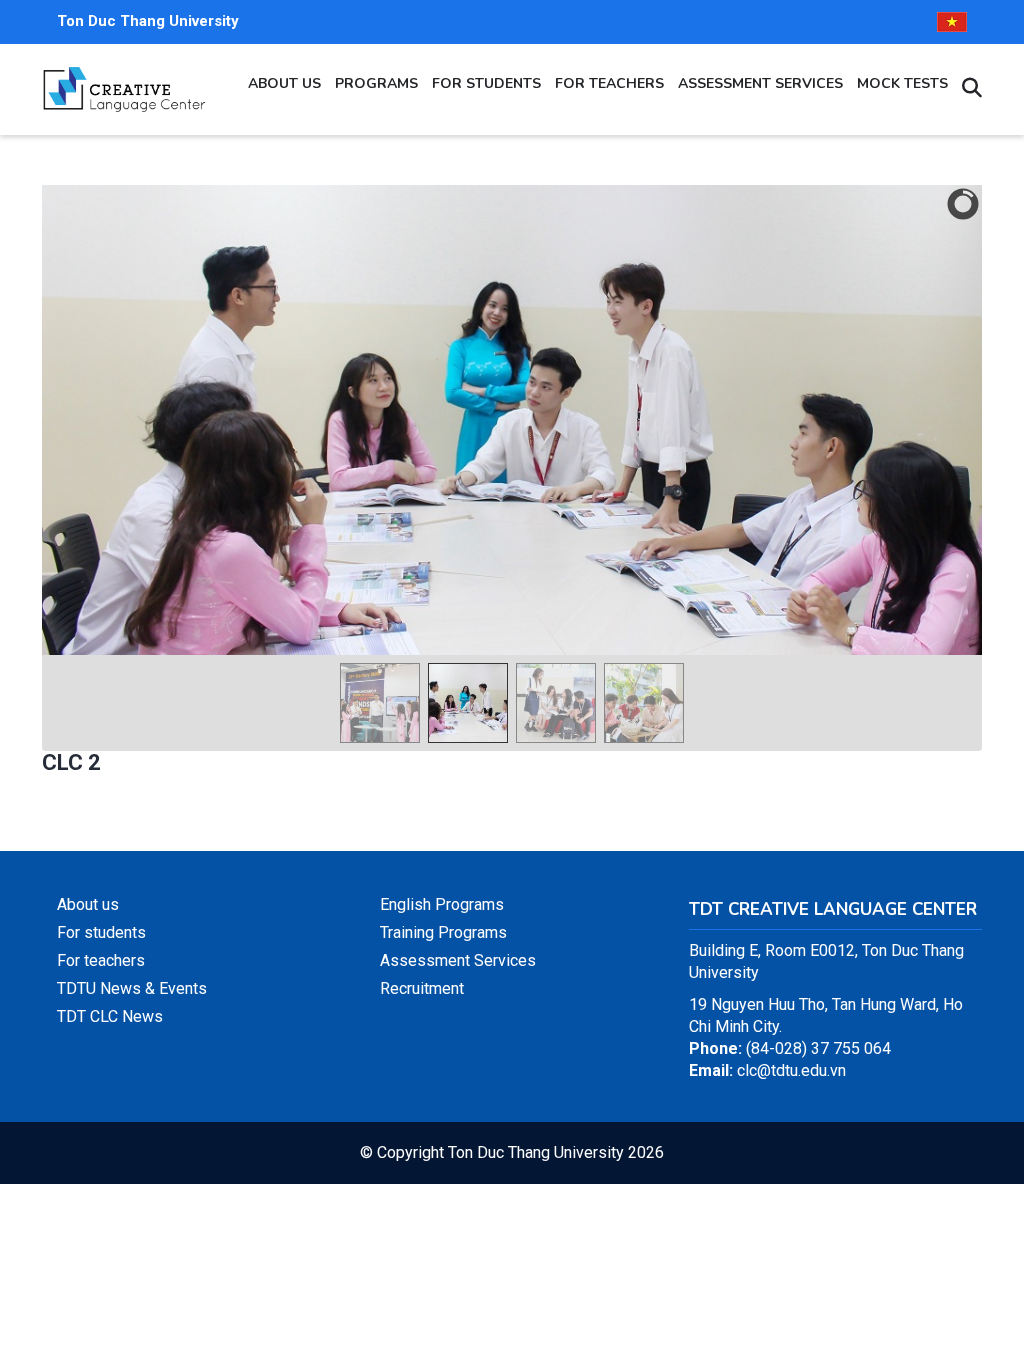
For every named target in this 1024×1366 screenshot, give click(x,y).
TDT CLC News (110, 1016)
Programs (376, 83)
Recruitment (422, 988)
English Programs (442, 904)
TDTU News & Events (132, 988)
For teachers (609, 83)
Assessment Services (760, 83)
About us (284, 83)
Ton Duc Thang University (148, 21)
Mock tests (902, 83)
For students (486, 83)
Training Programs (443, 932)
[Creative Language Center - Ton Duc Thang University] (124, 75)
